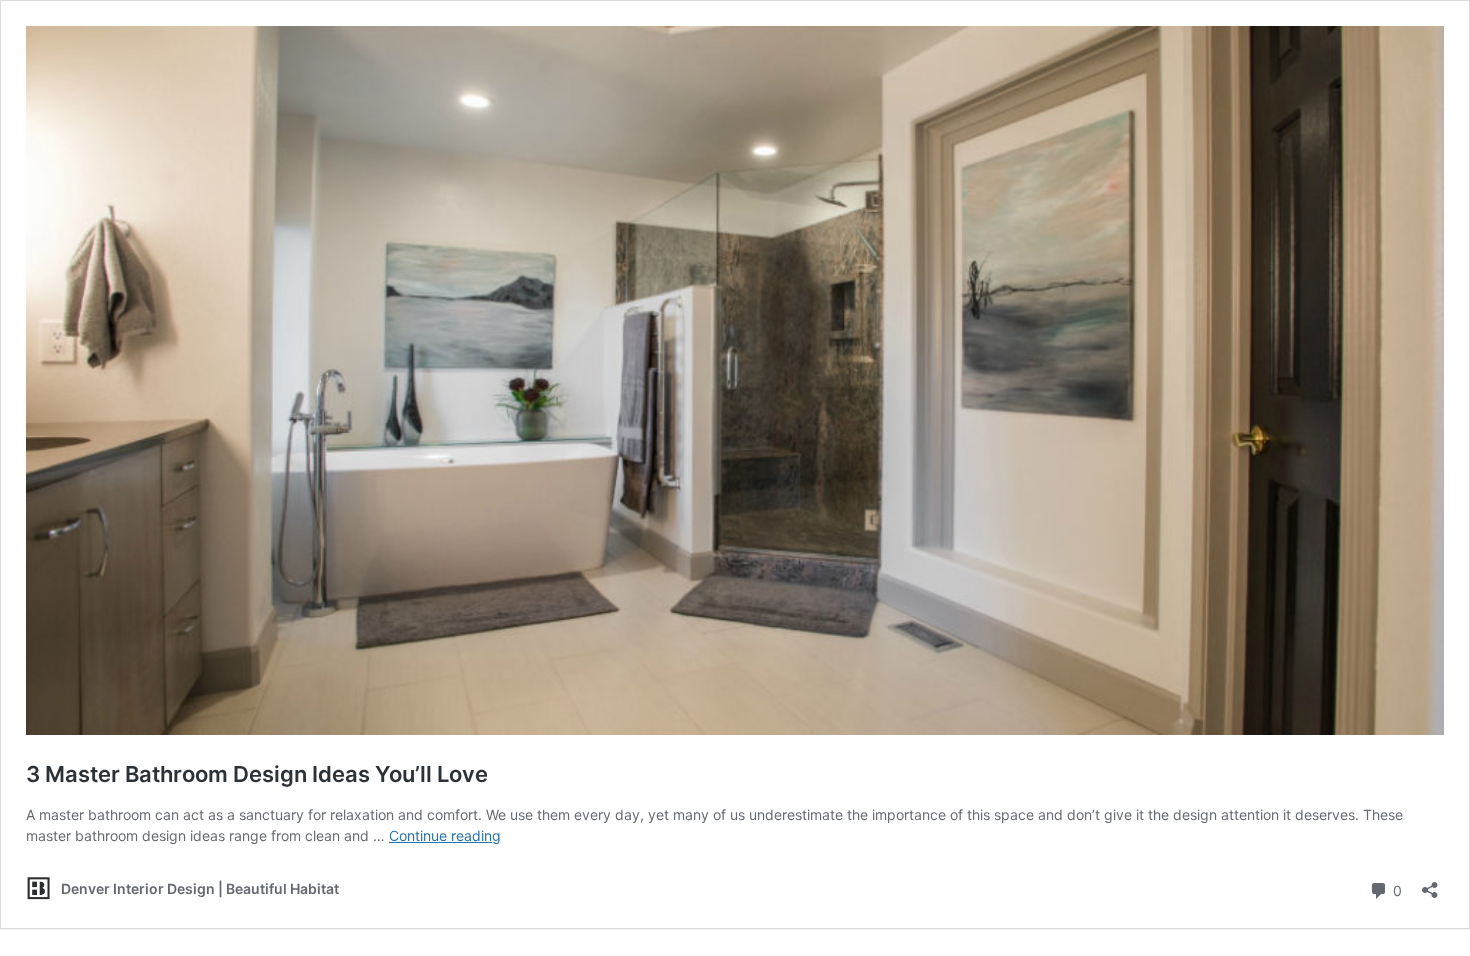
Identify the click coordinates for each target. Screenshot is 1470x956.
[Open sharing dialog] (1430, 883)
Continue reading (445, 835)
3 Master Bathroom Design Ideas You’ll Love (257, 774)
